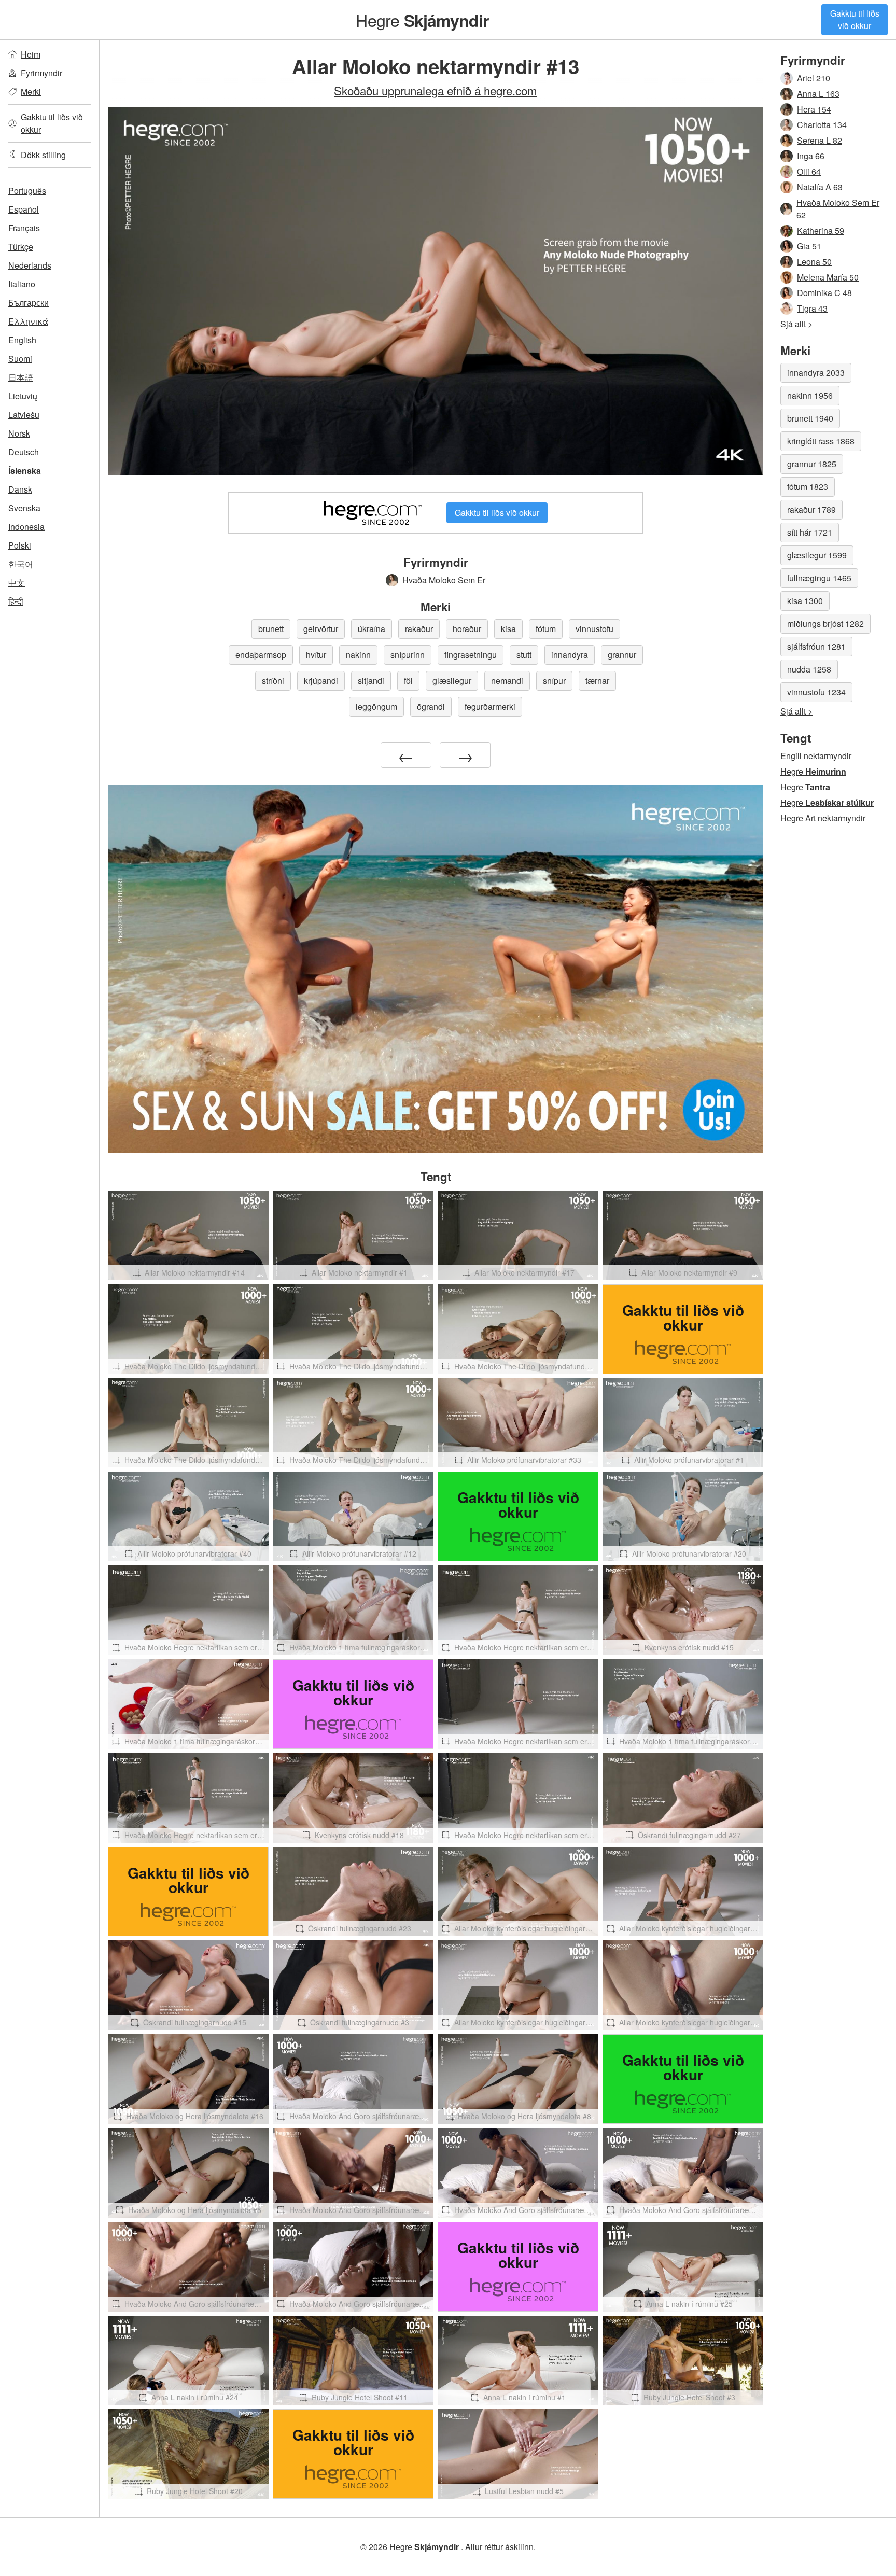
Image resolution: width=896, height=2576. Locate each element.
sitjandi (371, 681)
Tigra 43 (812, 308)
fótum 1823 (808, 487)
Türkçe (21, 247)
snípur (554, 681)
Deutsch (24, 452)
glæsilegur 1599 (817, 555)
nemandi (507, 681)
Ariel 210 (814, 78)
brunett (271, 629)
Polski (20, 545)
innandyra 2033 (816, 373)
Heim (31, 54)
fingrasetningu (471, 655)
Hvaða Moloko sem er (444, 580)
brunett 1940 (810, 418)
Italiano (22, 284)
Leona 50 (814, 262)
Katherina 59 (821, 230)
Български (29, 303)
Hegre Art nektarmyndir (823, 818)
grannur (622, 655)
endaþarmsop (261, 655)
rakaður (419, 629)
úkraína (372, 629)
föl (408, 681)
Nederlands (30, 265)
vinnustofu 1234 (816, 692)
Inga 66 (811, 156)
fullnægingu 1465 (819, 578)
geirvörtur (321, 629)
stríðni (273, 681)
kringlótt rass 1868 (821, 441)
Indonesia (26, 527)
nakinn (358, 655)
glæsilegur (452, 681)
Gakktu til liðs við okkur (855, 19)
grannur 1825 (812, 464)
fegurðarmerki (490, 706)
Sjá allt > (796, 324)
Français (24, 228)
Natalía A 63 (820, 187)
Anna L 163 (818, 94)
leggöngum (376, 706)
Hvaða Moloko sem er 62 (838, 209)
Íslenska (25, 471)
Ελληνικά (28, 321)
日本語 (21, 377)
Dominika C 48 (824, 293)
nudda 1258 (809, 669)
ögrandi (431, 706)
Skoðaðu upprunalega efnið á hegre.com (436, 90)
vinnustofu (594, 629)
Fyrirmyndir (41, 73)
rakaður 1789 (811, 509)
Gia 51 (809, 246)
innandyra (570, 655)
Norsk (19, 433)
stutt (524, 655)
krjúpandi (321, 681)
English (22, 340)
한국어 (21, 564)
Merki (31, 92)
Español (24, 209)
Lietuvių (23, 396)
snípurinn (408, 655)
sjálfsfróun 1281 (816, 646)
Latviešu (24, 415)
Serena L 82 (820, 140)
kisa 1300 (805, 601)
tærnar (597, 681)
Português (27, 191)
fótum (546, 629)
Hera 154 (814, 109)
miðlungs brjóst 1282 (825, 624)
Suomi (20, 359)
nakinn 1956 (810, 395)
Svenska (24, 508)
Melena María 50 (828, 277)
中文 (17, 583)
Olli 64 (809, 171)
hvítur (316, 655)
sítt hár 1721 (810, 532)
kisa (508, 629)
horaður (467, 629)
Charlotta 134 (822, 125)
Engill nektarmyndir (816, 756)
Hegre (422, 20)
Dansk (20, 489)
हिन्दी (16, 601)
